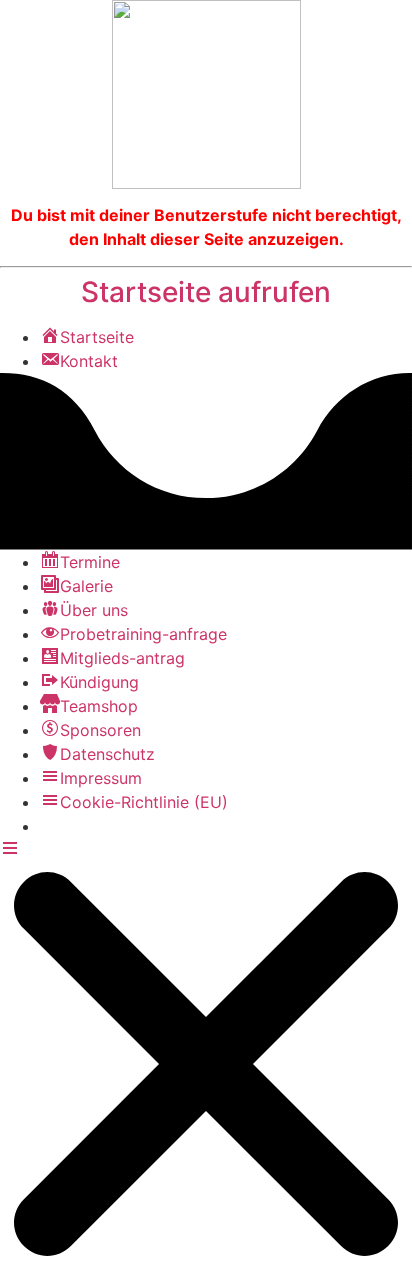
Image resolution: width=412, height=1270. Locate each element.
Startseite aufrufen (206, 292)
